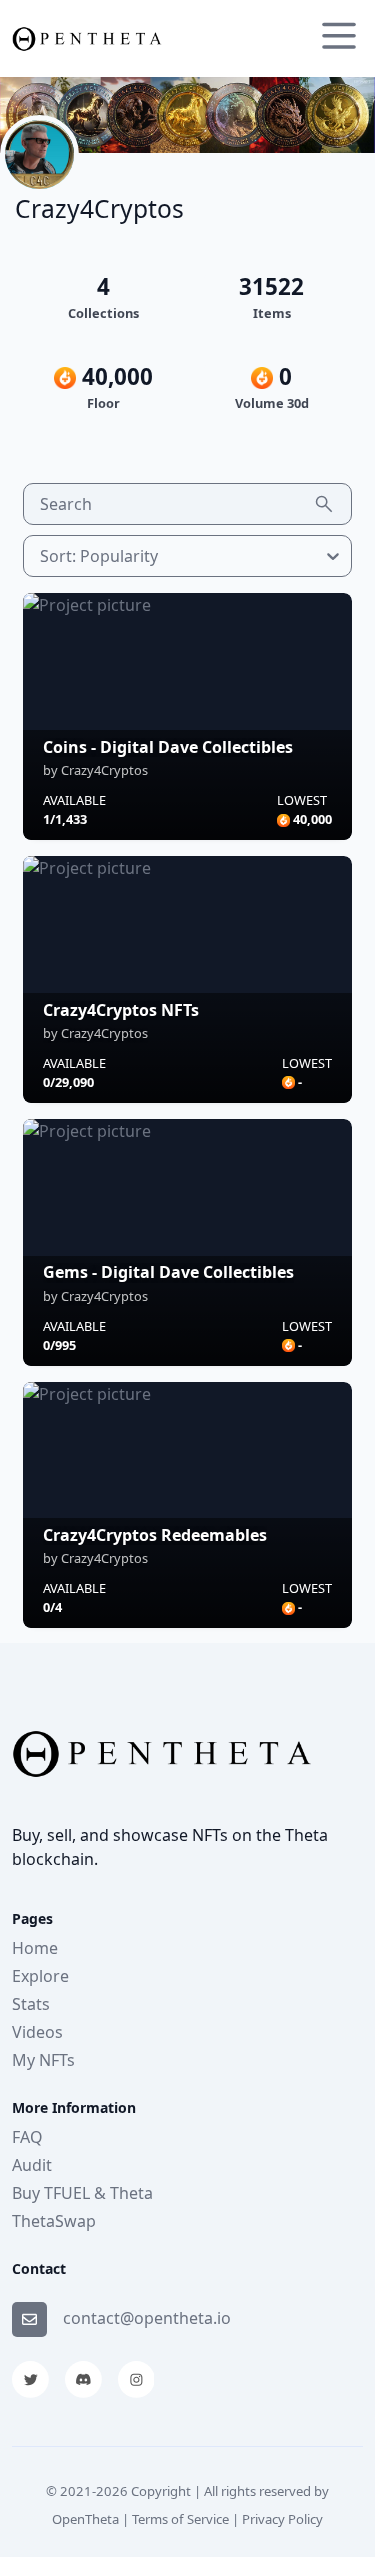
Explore (40, 1976)
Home (35, 1948)
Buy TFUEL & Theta (82, 2193)
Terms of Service (180, 2519)
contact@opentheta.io (147, 2318)
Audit (32, 2165)
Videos (37, 2032)
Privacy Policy (282, 2519)
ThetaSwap (54, 2221)
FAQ (27, 2137)
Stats (31, 2004)
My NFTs (43, 2060)
